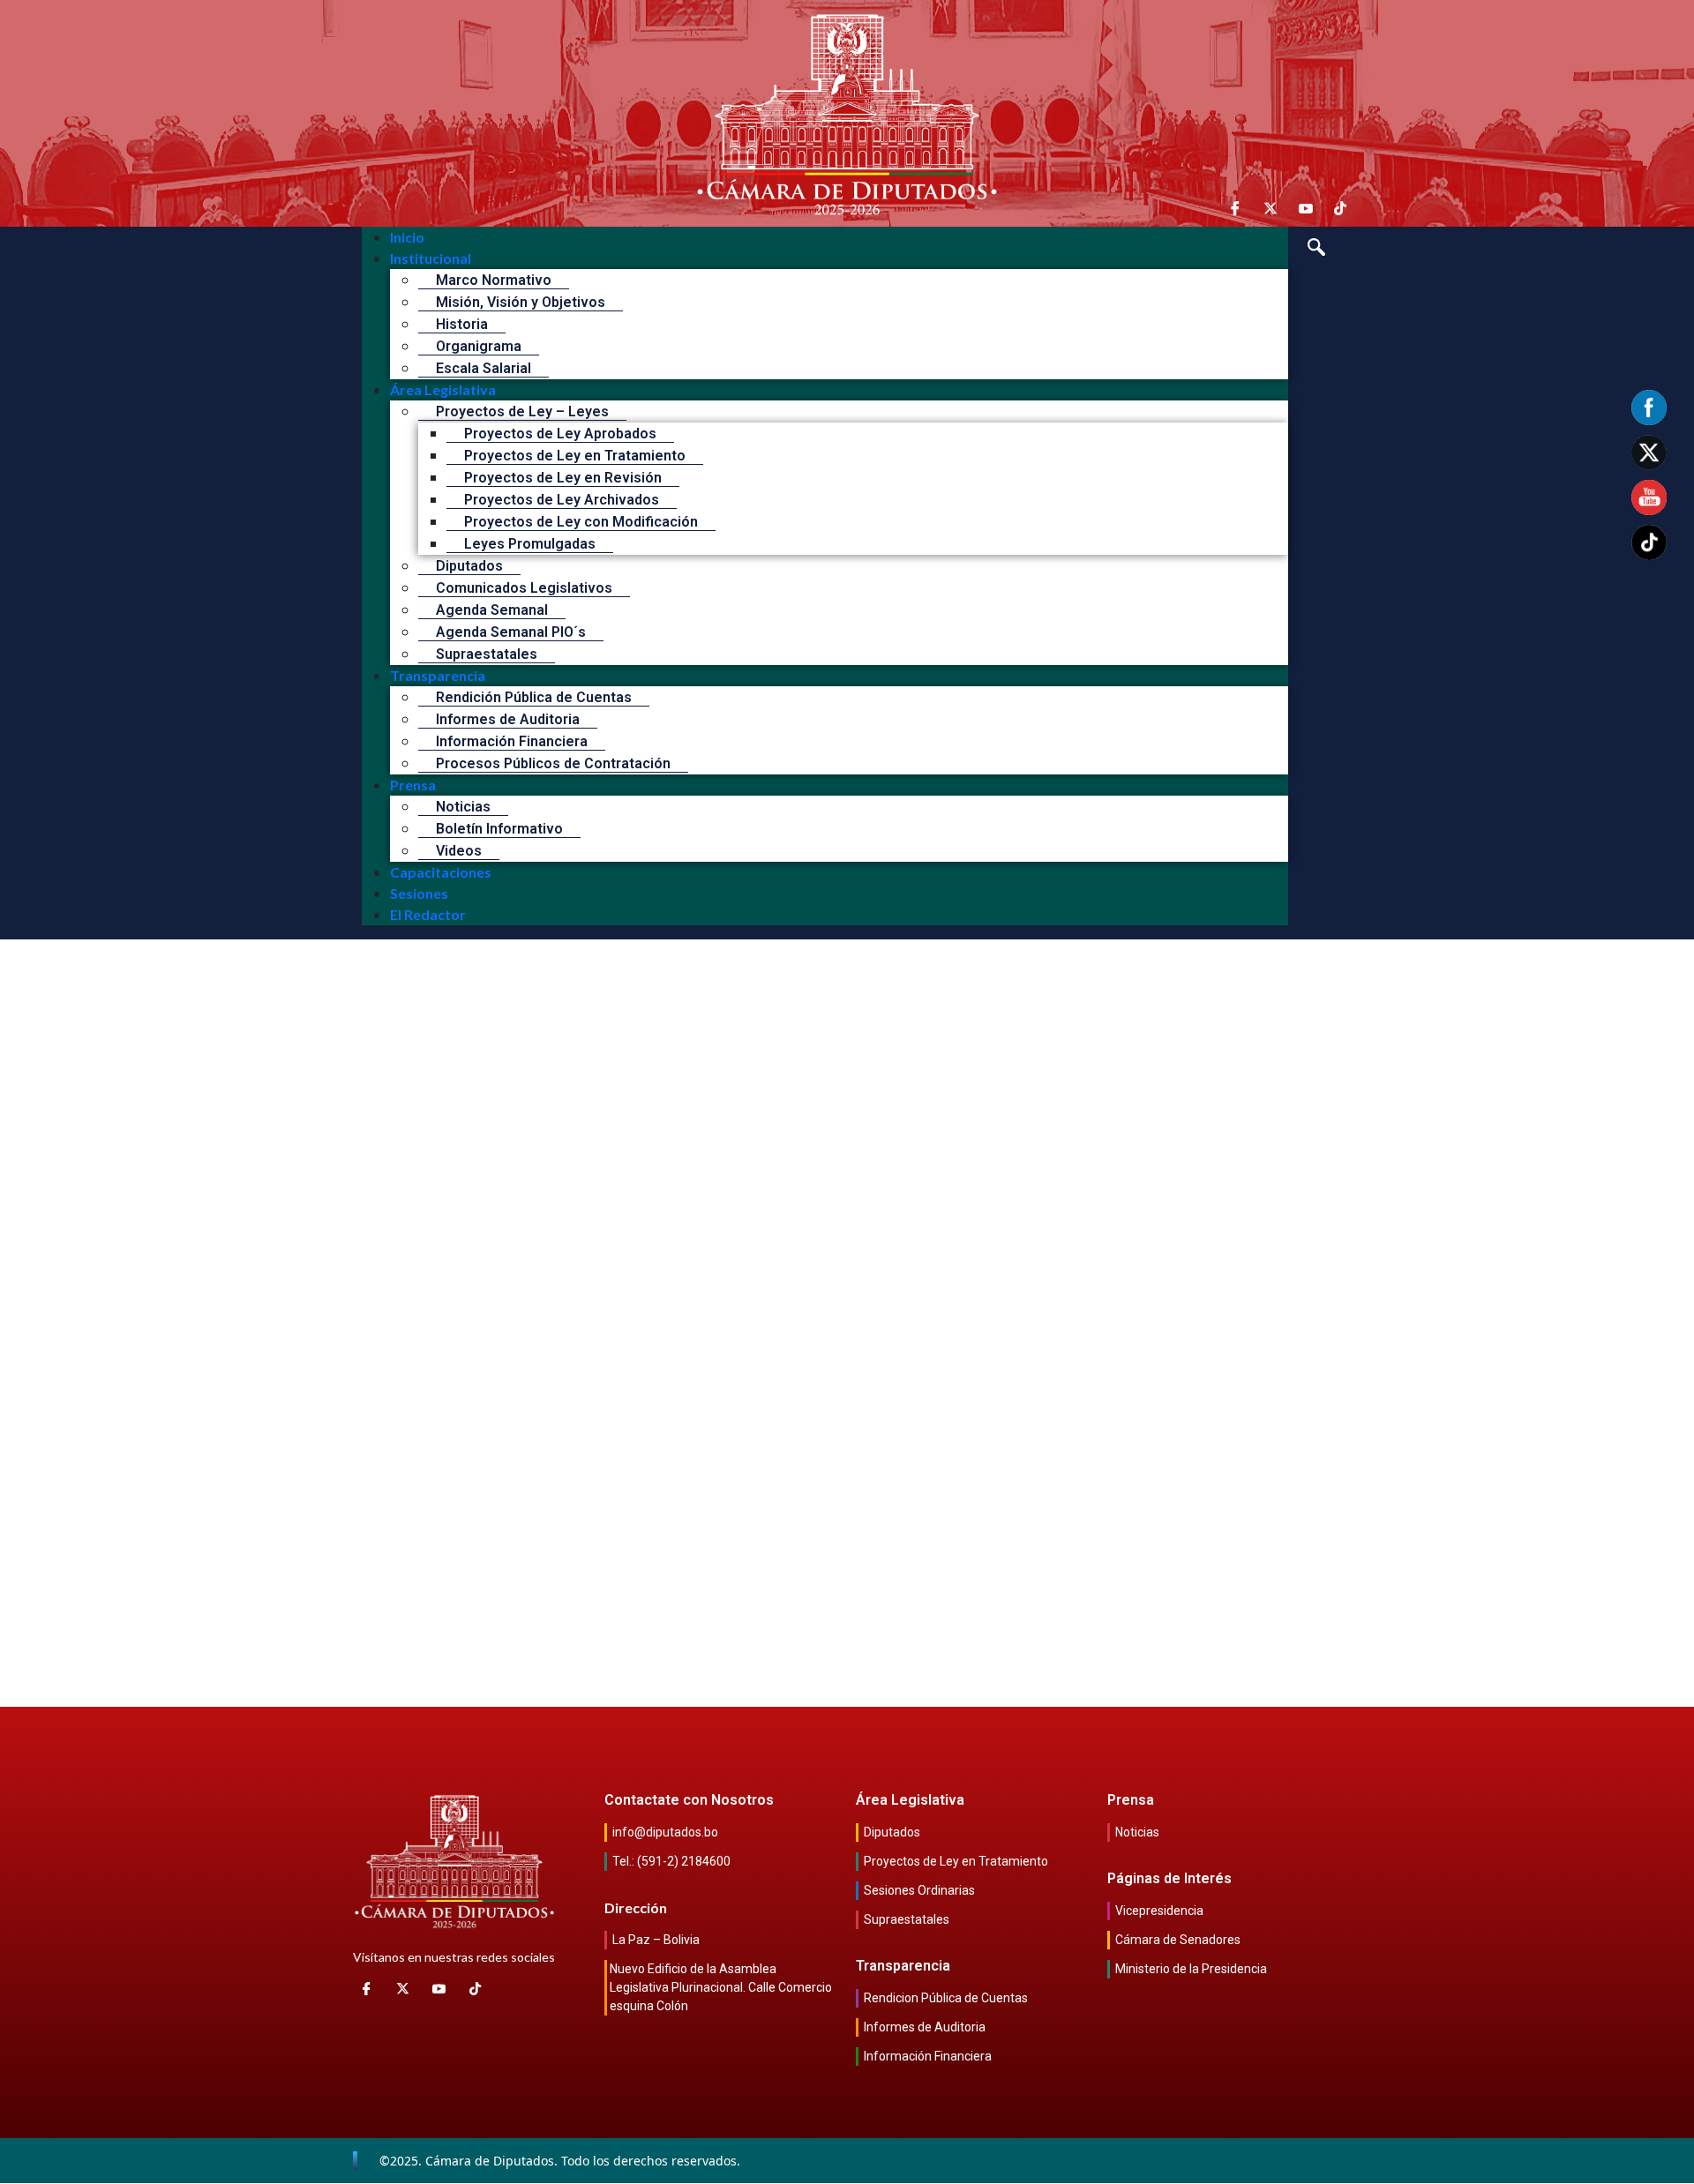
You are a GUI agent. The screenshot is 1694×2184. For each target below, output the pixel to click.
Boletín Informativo (499, 829)
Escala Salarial (483, 368)
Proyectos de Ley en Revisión (563, 478)
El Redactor (428, 914)
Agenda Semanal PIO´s (511, 632)
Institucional (431, 258)
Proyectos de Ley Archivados (562, 500)
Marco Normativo (494, 280)
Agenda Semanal (492, 610)
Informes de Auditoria (508, 719)
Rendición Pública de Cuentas (534, 697)
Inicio (407, 237)
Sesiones (419, 893)
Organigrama (479, 346)
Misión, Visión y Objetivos (521, 302)
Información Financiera (512, 741)
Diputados (469, 566)
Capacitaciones (441, 872)
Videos (459, 851)
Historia (462, 324)
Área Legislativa (443, 389)
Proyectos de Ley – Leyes (522, 411)
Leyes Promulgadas (530, 544)
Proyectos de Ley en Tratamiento (575, 456)
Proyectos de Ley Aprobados (560, 434)
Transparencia (438, 675)
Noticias (463, 807)
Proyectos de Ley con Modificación (581, 522)
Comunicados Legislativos (524, 588)
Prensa (413, 785)
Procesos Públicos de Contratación (553, 763)
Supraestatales (487, 654)
